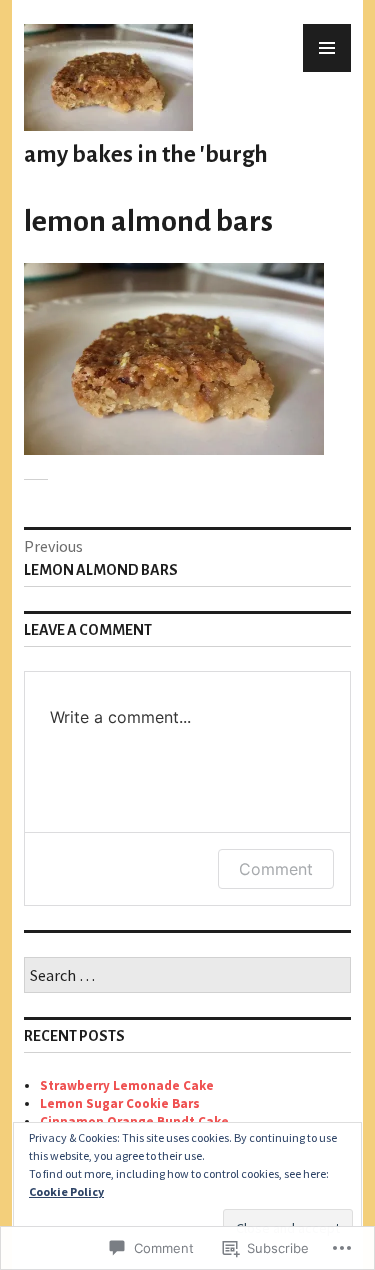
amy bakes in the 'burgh (146, 154)
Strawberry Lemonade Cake (127, 1085)
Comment (276, 869)
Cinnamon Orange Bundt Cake (134, 1121)
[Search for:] (187, 976)
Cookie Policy (66, 1191)
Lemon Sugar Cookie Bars (120, 1103)
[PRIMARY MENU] (327, 48)
